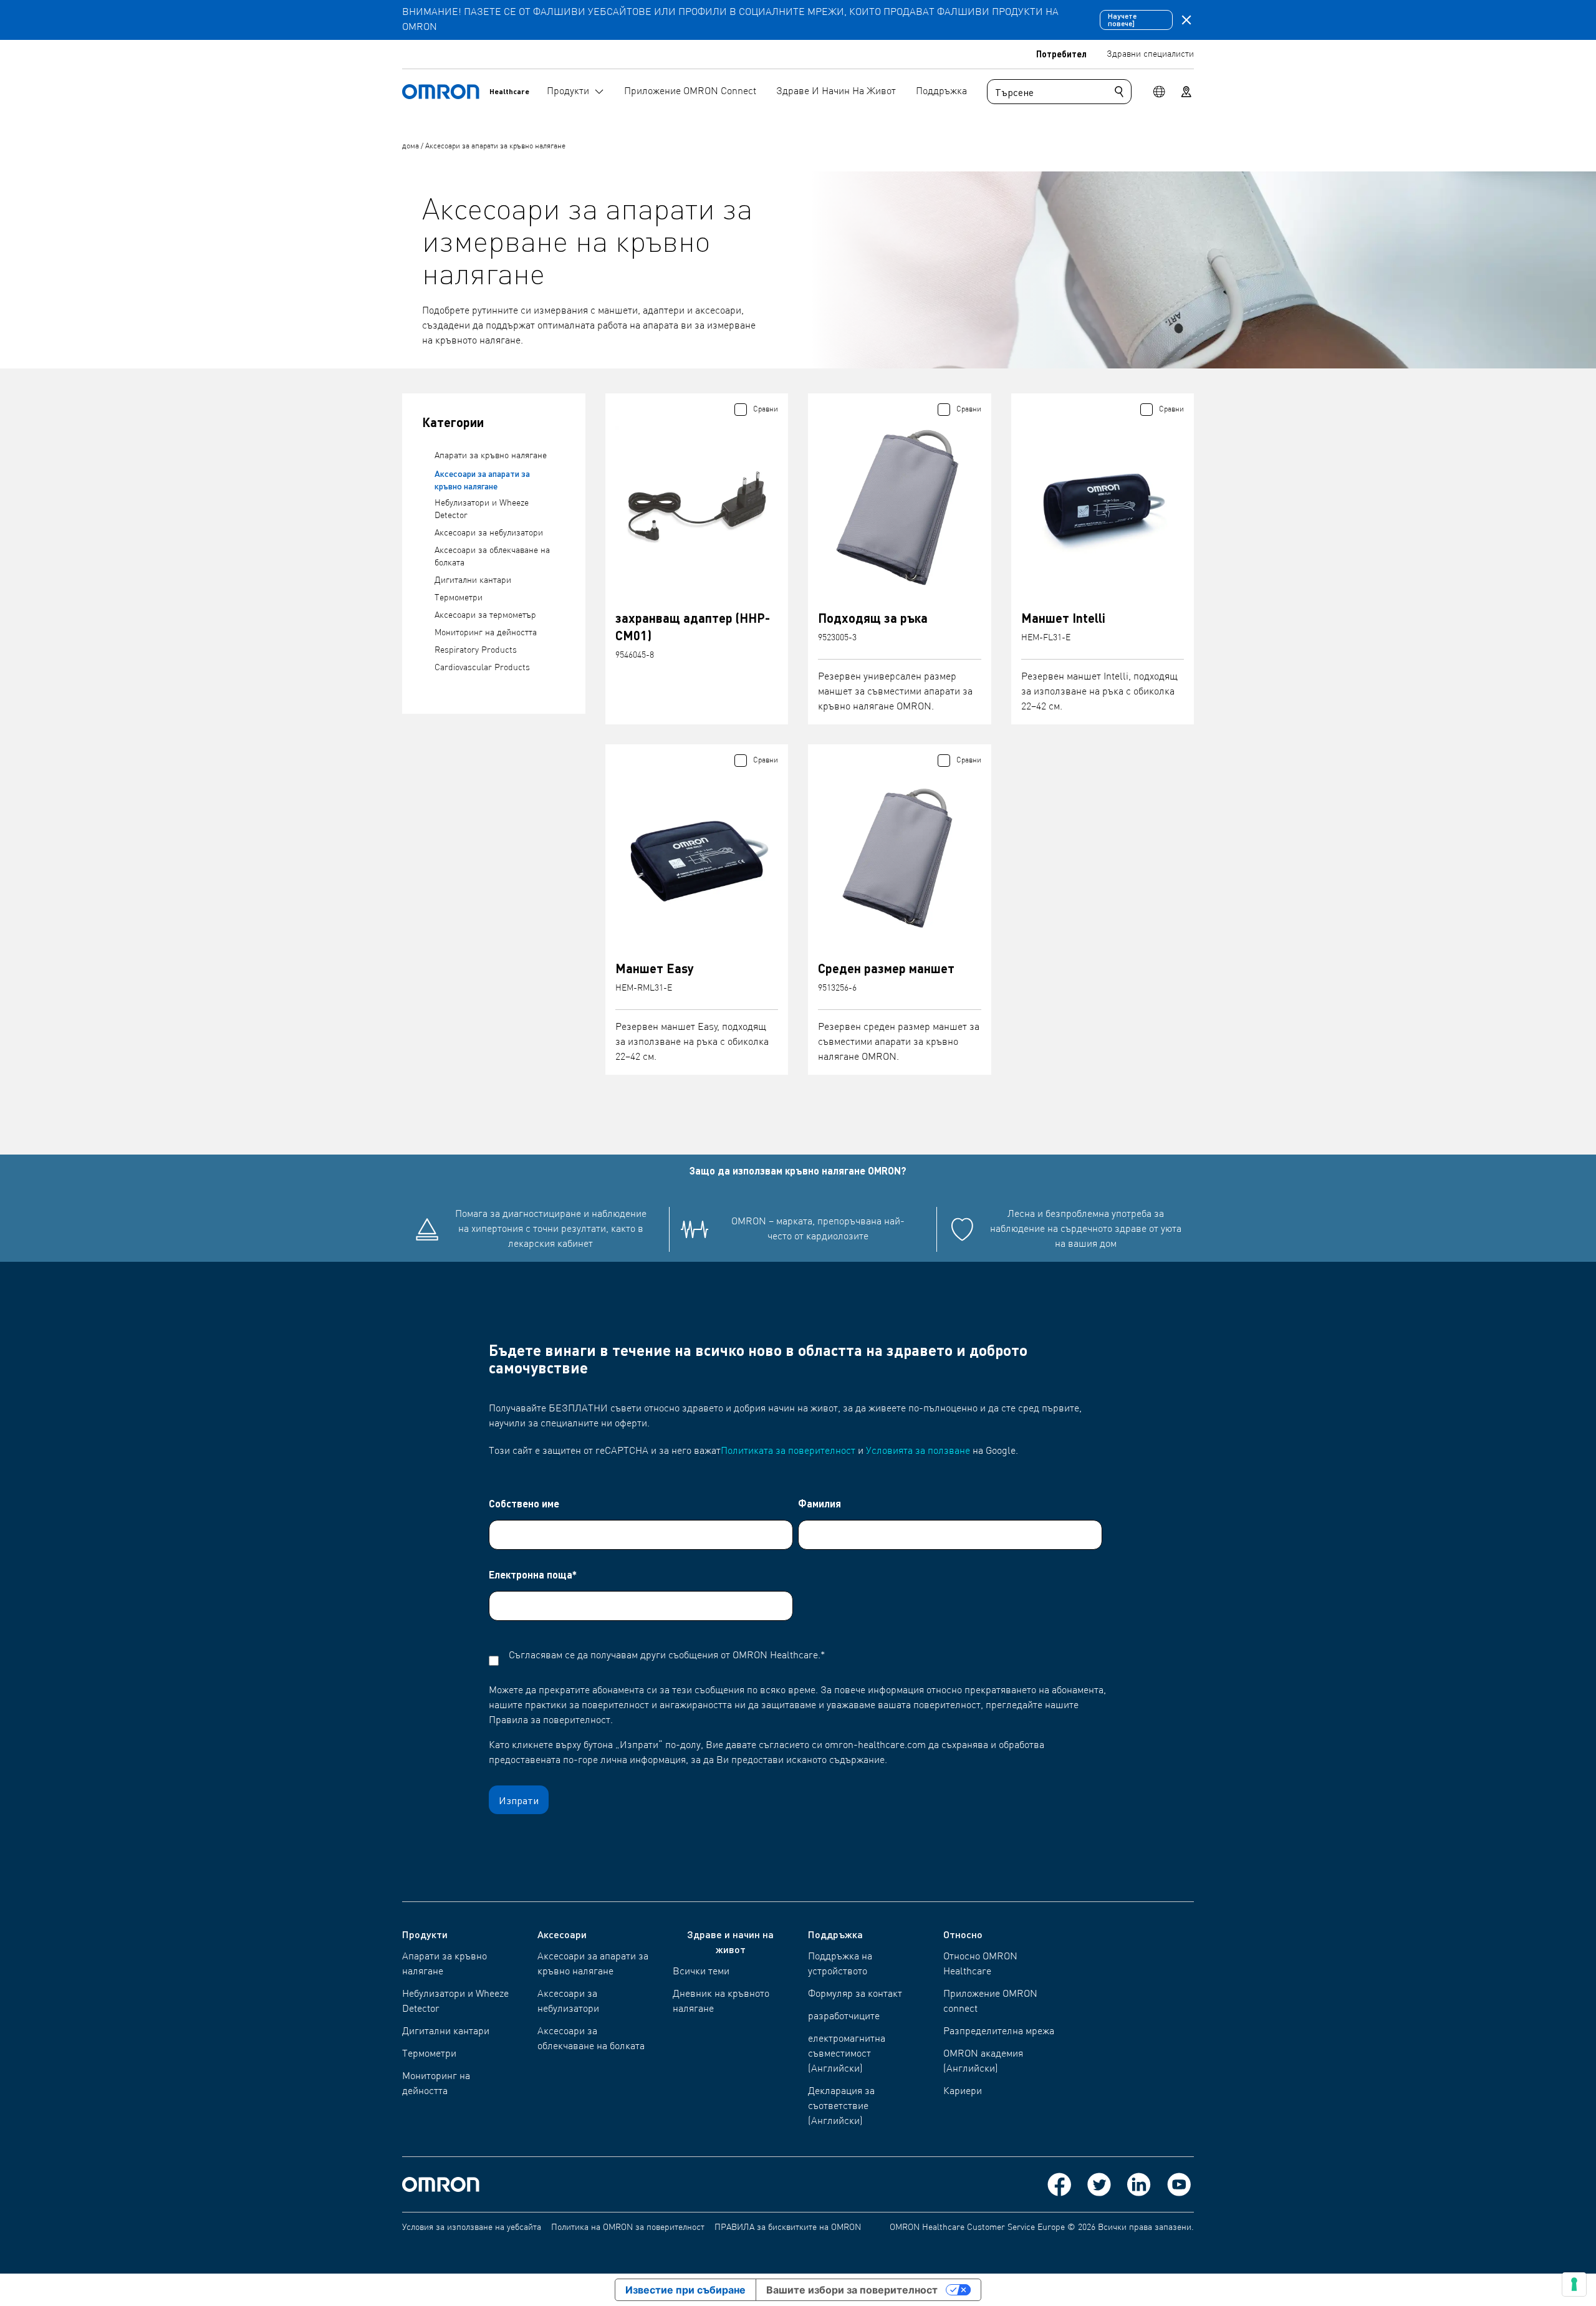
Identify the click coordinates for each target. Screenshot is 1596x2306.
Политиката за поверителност (788, 1451)
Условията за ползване (918, 1451)
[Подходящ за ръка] (900, 507)
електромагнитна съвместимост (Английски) (847, 2054)
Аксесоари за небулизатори (489, 533)
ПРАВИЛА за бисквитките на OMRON (788, 2227)
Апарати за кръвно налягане (491, 456)
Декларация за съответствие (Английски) (841, 2107)
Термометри (459, 598)
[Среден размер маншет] (900, 858)
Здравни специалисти (1150, 54)
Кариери (963, 2092)
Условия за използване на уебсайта (472, 2227)
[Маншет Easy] (697, 858)
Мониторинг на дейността (486, 633)
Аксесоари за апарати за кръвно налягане (495, 147)
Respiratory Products (476, 650)
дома (411, 147)
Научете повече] (1122, 20)
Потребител (1061, 54)
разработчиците (844, 2017)
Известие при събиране (685, 2290)
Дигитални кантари (473, 580)
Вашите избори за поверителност (852, 2290)
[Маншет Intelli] (1103, 507)
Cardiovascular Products (482, 668)
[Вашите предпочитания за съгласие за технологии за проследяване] (1574, 2284)
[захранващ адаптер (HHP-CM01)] (697, 507)
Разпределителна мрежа (999, 2032)
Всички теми (701, 1972)
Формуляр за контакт (855, 1994)
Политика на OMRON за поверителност (628, 2227)
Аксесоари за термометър (485, 615)
